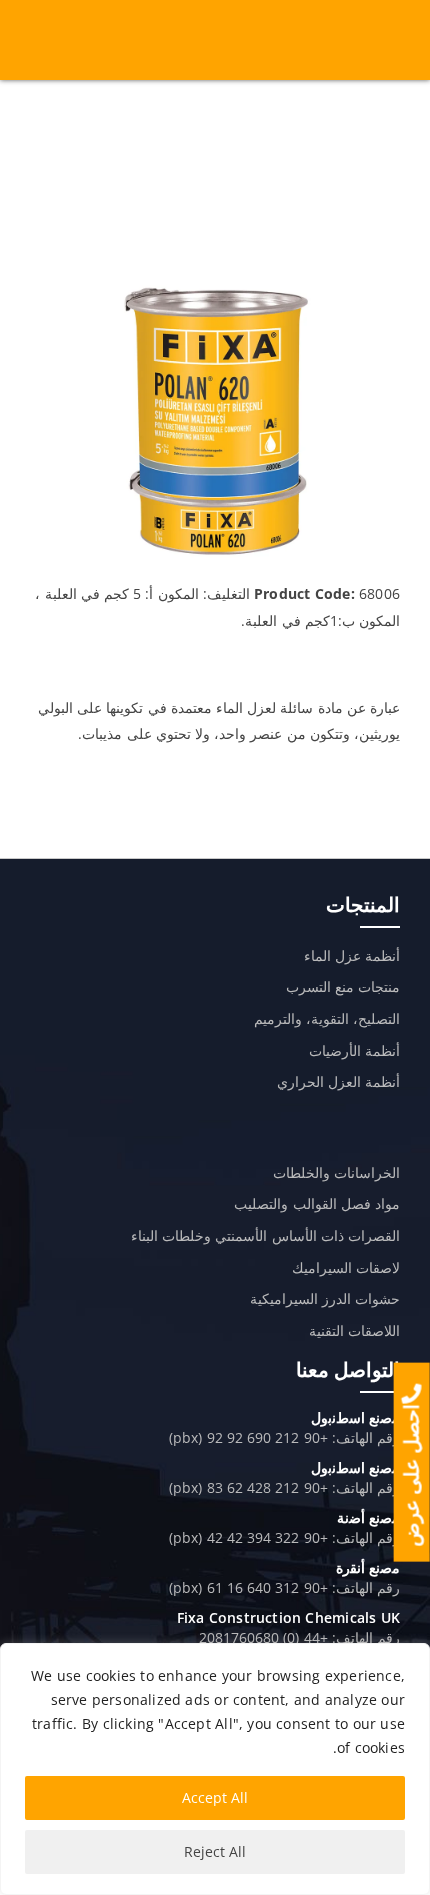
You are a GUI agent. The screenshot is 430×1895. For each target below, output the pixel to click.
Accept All (215, 1797)
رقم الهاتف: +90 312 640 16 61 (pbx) (284, 1587)
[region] (215, 1769)
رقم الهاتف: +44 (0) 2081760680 (299, 1637)
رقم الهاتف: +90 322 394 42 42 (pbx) (284, 1537)
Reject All (215, 1851)
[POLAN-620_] (215, 287)
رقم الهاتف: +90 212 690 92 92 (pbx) (284, 1437)
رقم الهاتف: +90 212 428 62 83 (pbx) (284, 1487)
